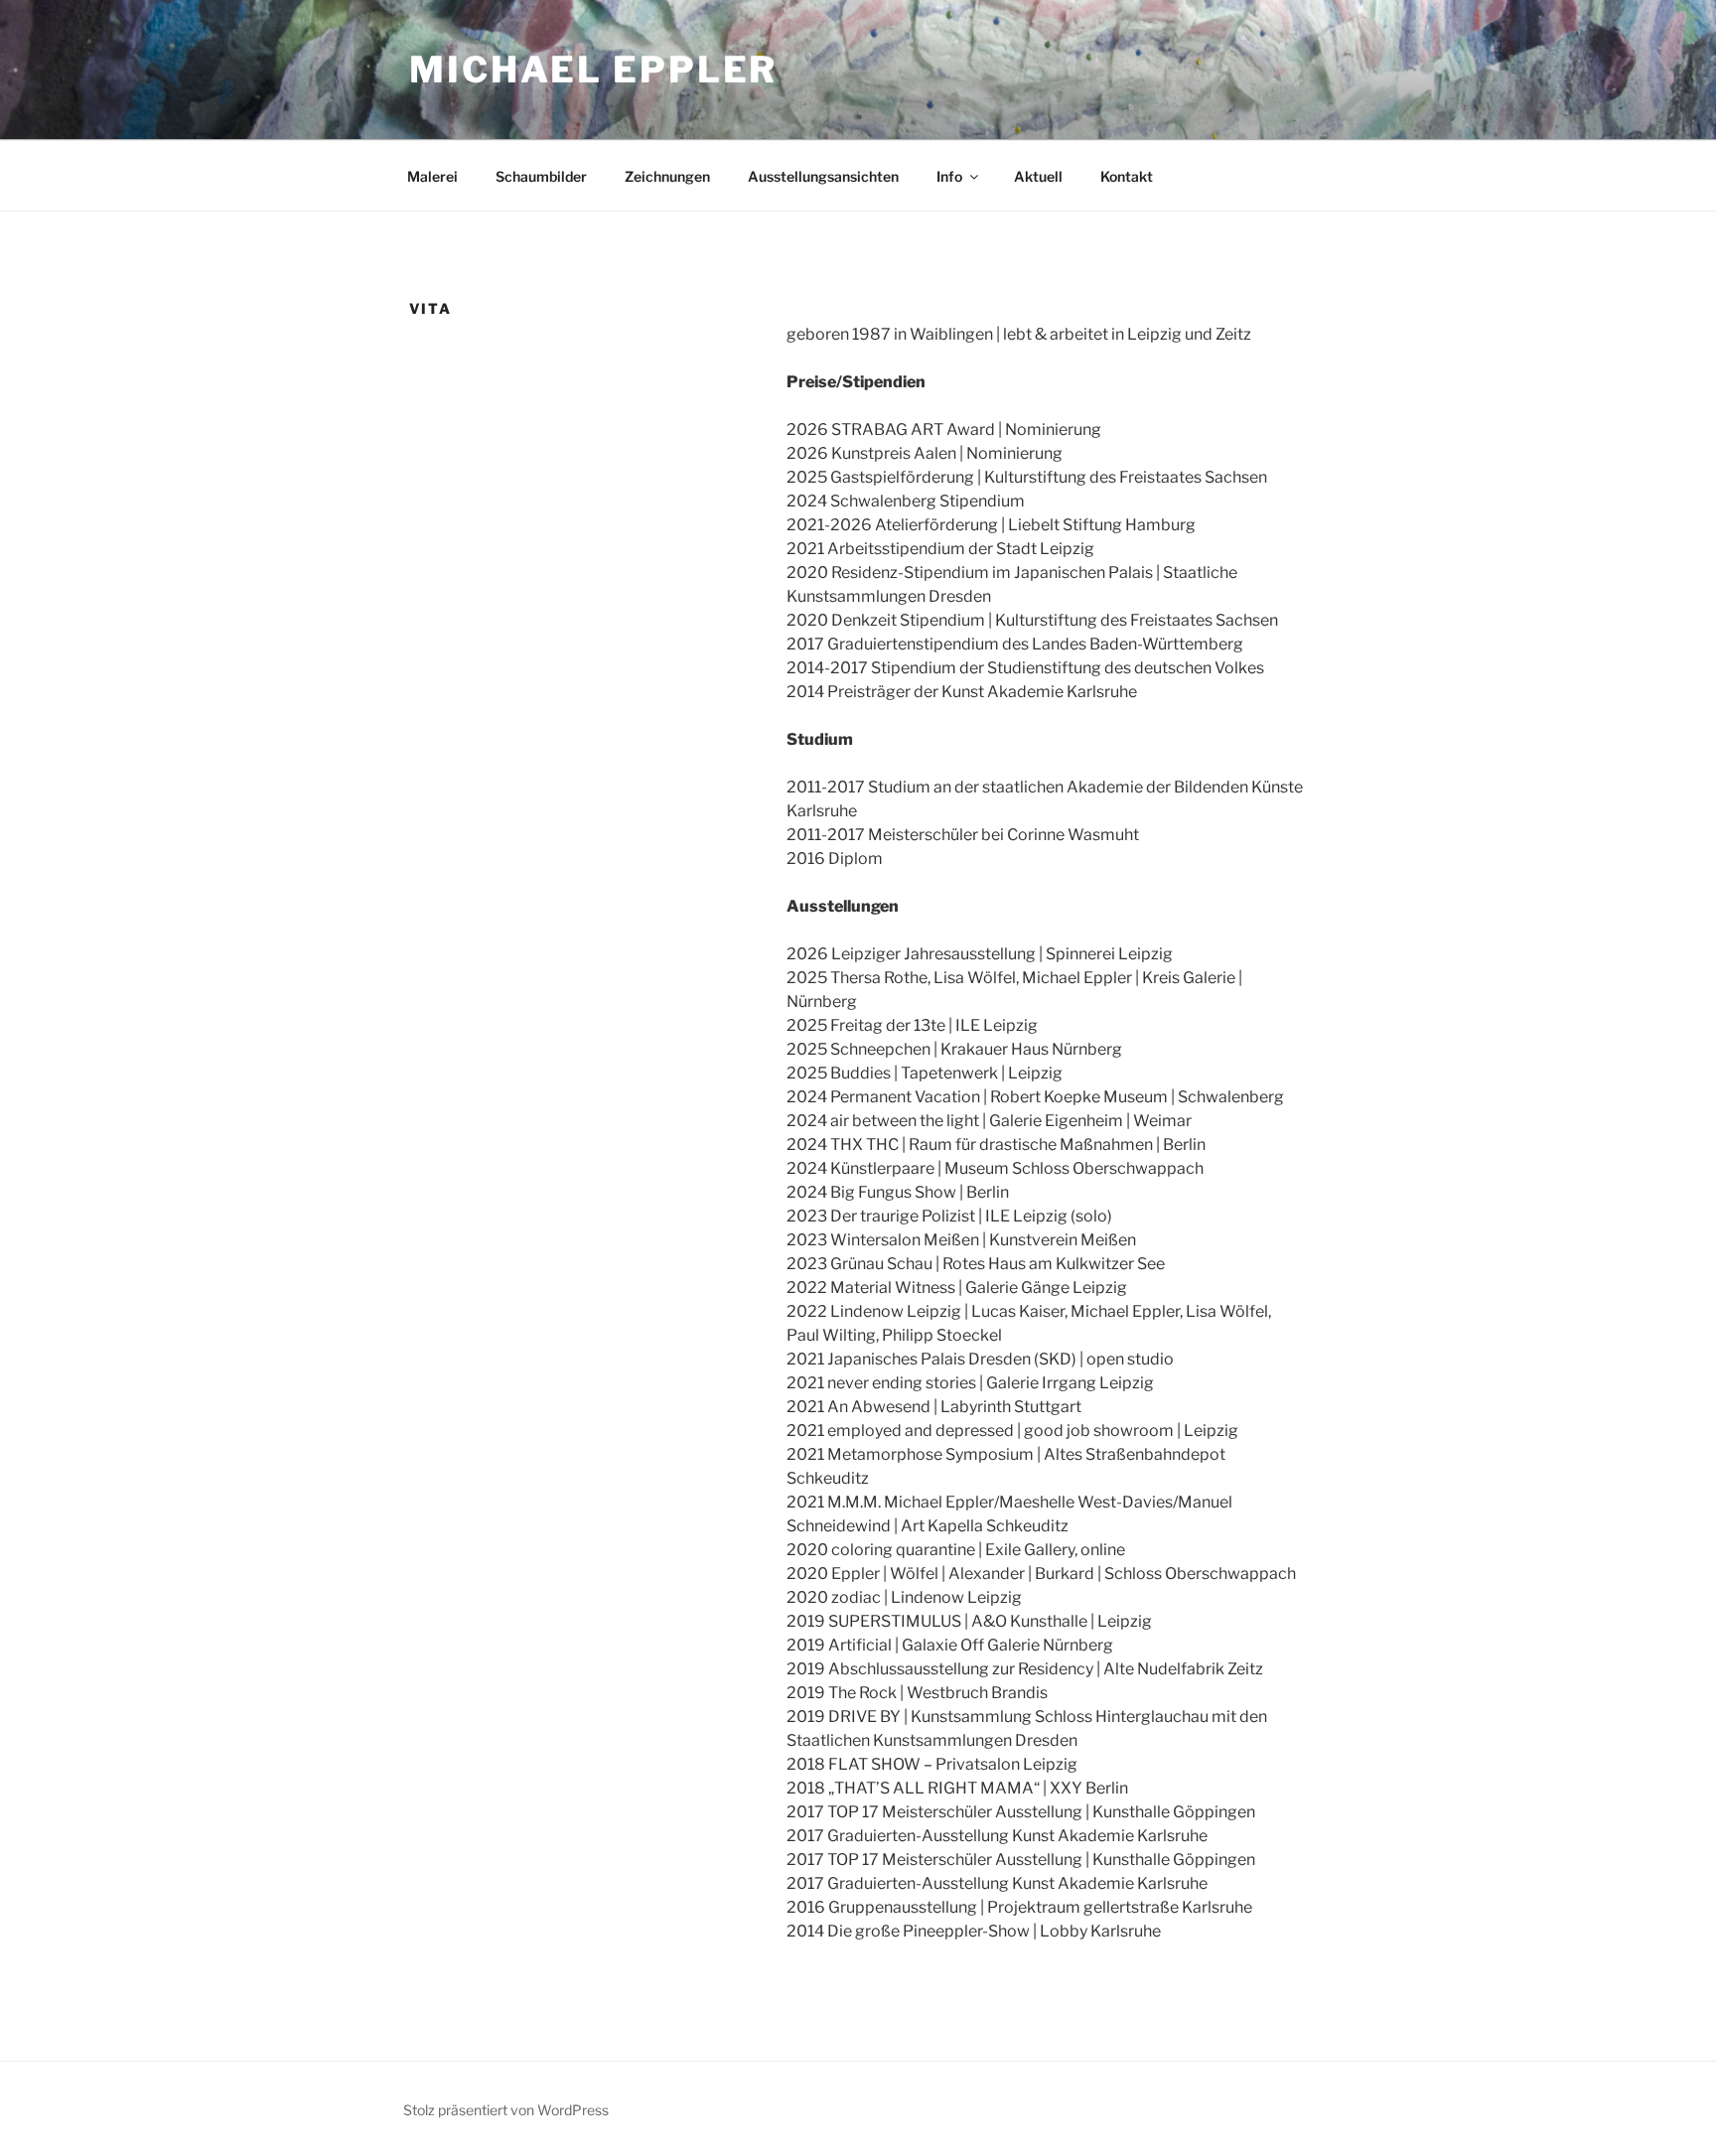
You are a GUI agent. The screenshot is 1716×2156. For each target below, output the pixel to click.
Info (949, 176)
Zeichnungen (667, 176)
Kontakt (1127, 176)
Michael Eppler (593, 70)
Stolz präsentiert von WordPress (506, 2110)
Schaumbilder (541, 176)
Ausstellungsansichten (823, 176)
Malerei (432, 176)
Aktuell (1038, 176)
